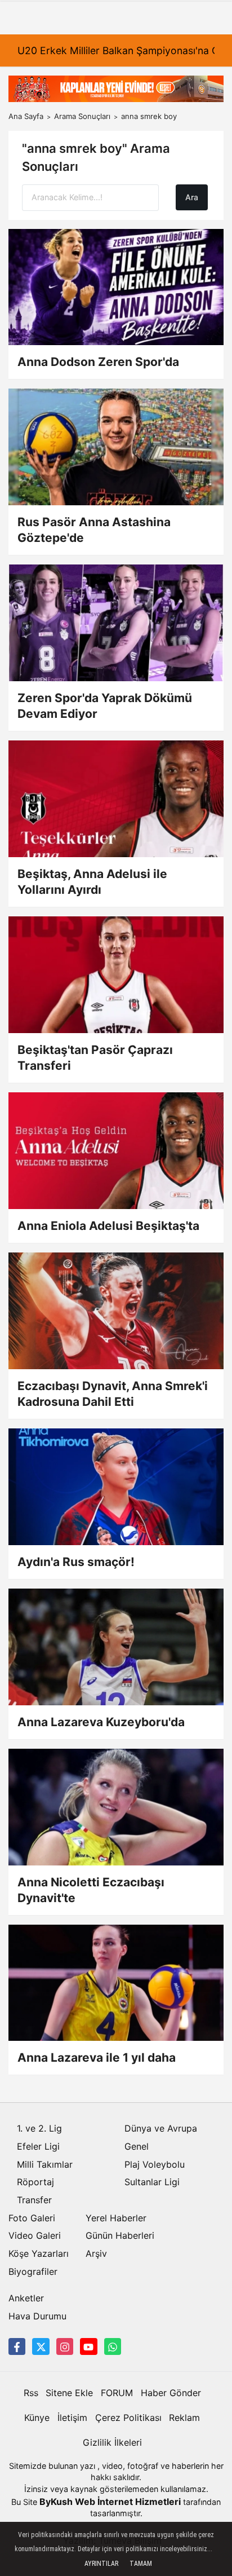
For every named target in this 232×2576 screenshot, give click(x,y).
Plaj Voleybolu (155, 2164)
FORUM (117, 2393)
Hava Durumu (37, 2316)
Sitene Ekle (69, 2393)
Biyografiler (33, 2271)
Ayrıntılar (101, 2564)
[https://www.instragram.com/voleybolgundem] (65, 2346)
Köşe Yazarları (39, 2253)
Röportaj (35, 2182)
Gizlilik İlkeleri (112, 2442)
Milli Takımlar (45, 2164)
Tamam (141, 2564)
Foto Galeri (32, 2218)
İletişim (72, 2418)
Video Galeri (35, 2235)
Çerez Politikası (128, 2418)
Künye (37, 2418)
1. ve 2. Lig (39, 2128)
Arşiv (96, 2253)
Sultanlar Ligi (152, 2182)
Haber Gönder (171, 2393)
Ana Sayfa (26, 116)
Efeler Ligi (38, 2146)
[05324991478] (113, 2346)
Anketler (26, 2298)
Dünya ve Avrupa (161, 2128)
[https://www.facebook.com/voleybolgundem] (17, 2346)
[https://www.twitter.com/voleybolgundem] (41, 2346)
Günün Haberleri (120, 2235)
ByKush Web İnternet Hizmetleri (110, 2502)
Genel (137, 2146)
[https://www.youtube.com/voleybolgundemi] (88, 2346)
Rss (31, 2393)
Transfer (34, 2200)
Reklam (184, 2418)
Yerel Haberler (116, 2218)
